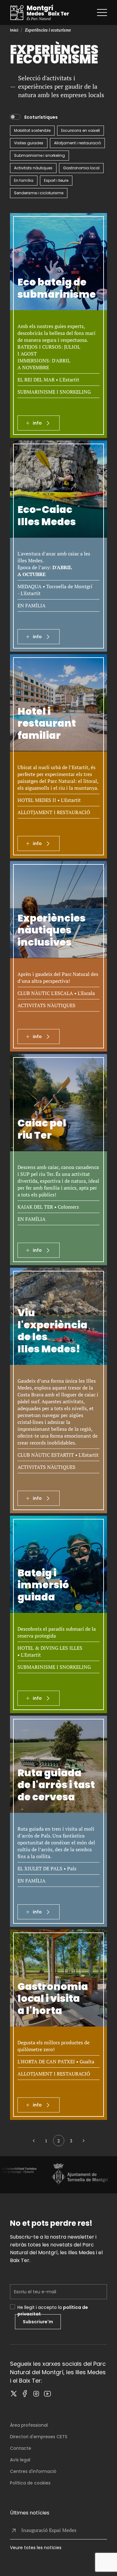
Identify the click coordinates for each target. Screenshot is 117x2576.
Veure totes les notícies (36, 2548)
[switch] (15, 117)
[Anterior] (34, 2141)
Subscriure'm (38, 2322)
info (37, 423)
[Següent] (84, 2141)
